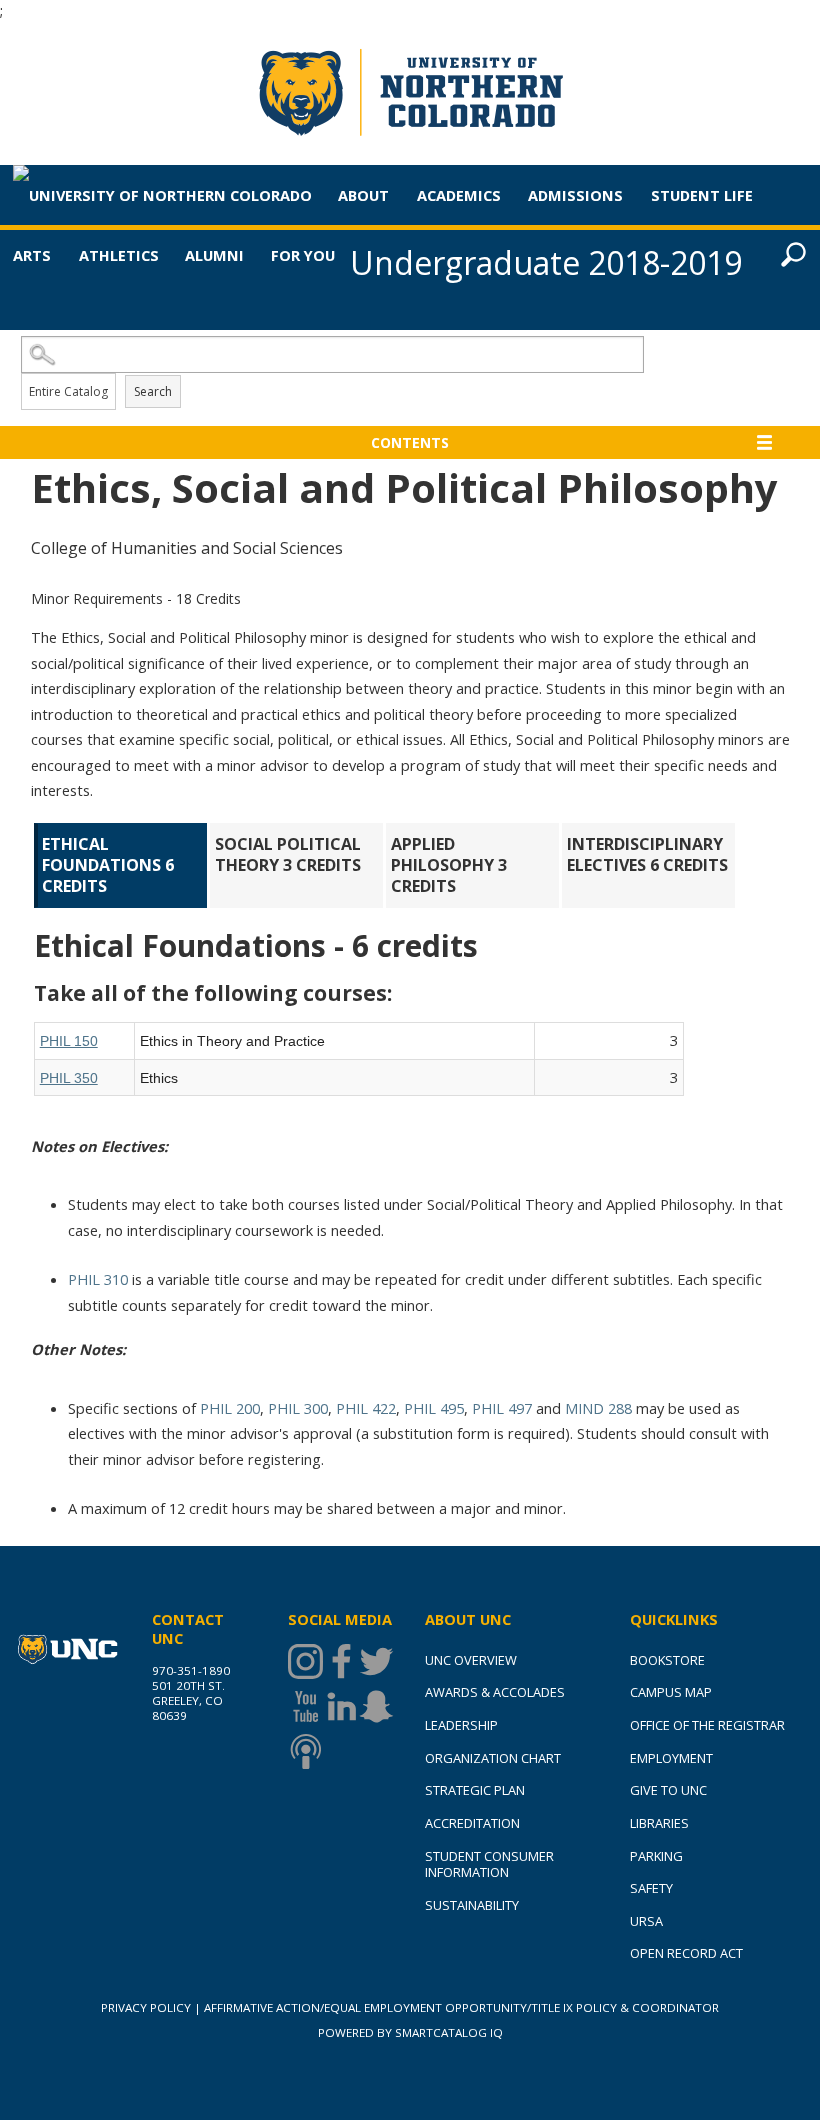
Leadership (461, 1725)
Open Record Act (686, 1953)
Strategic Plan (475, 1790)
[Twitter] (376, 1661)
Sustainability (472, 1905)
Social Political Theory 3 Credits (290, 854)
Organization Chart (493, 1758)
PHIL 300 (298, 1408)
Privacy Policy (146, 2007)
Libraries (659, 1823)
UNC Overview (471, 1660)
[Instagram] (305, 1661)
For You (303, 255)
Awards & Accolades (495, 1692)
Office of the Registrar (707, 1725)
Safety (651, 1888)
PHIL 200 (230, 1408)
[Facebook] (341, 1661)
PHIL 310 (98, 1279)
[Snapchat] (376, 1706)
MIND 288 (598, 1408)
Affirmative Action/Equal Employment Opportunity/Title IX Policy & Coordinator (461, 2007)
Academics (459, 195)
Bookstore (667, 1660)
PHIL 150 (69, 1041)
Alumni (214, 255)
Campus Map (671, 1692)
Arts (32, 255)
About (363, 195)
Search (153, 391)
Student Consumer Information (489, 1864)
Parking (656, 1856)
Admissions (575, 195)
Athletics (119, 255)
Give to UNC (668, 1790)
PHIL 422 (366, 1408)
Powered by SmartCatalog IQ (410, 2032)
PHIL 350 (69, 1078)
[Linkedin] (341, 1706)
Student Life (702, 195)
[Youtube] (305, 1706)
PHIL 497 (502, 1408)
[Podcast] (305, 1751)
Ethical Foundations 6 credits (110, 865)
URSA (646, 1921)
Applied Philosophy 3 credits (451, 865)
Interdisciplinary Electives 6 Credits (647, 854)
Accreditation (472, 1823)
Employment (671, 1758)
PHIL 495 (434, 1408)
